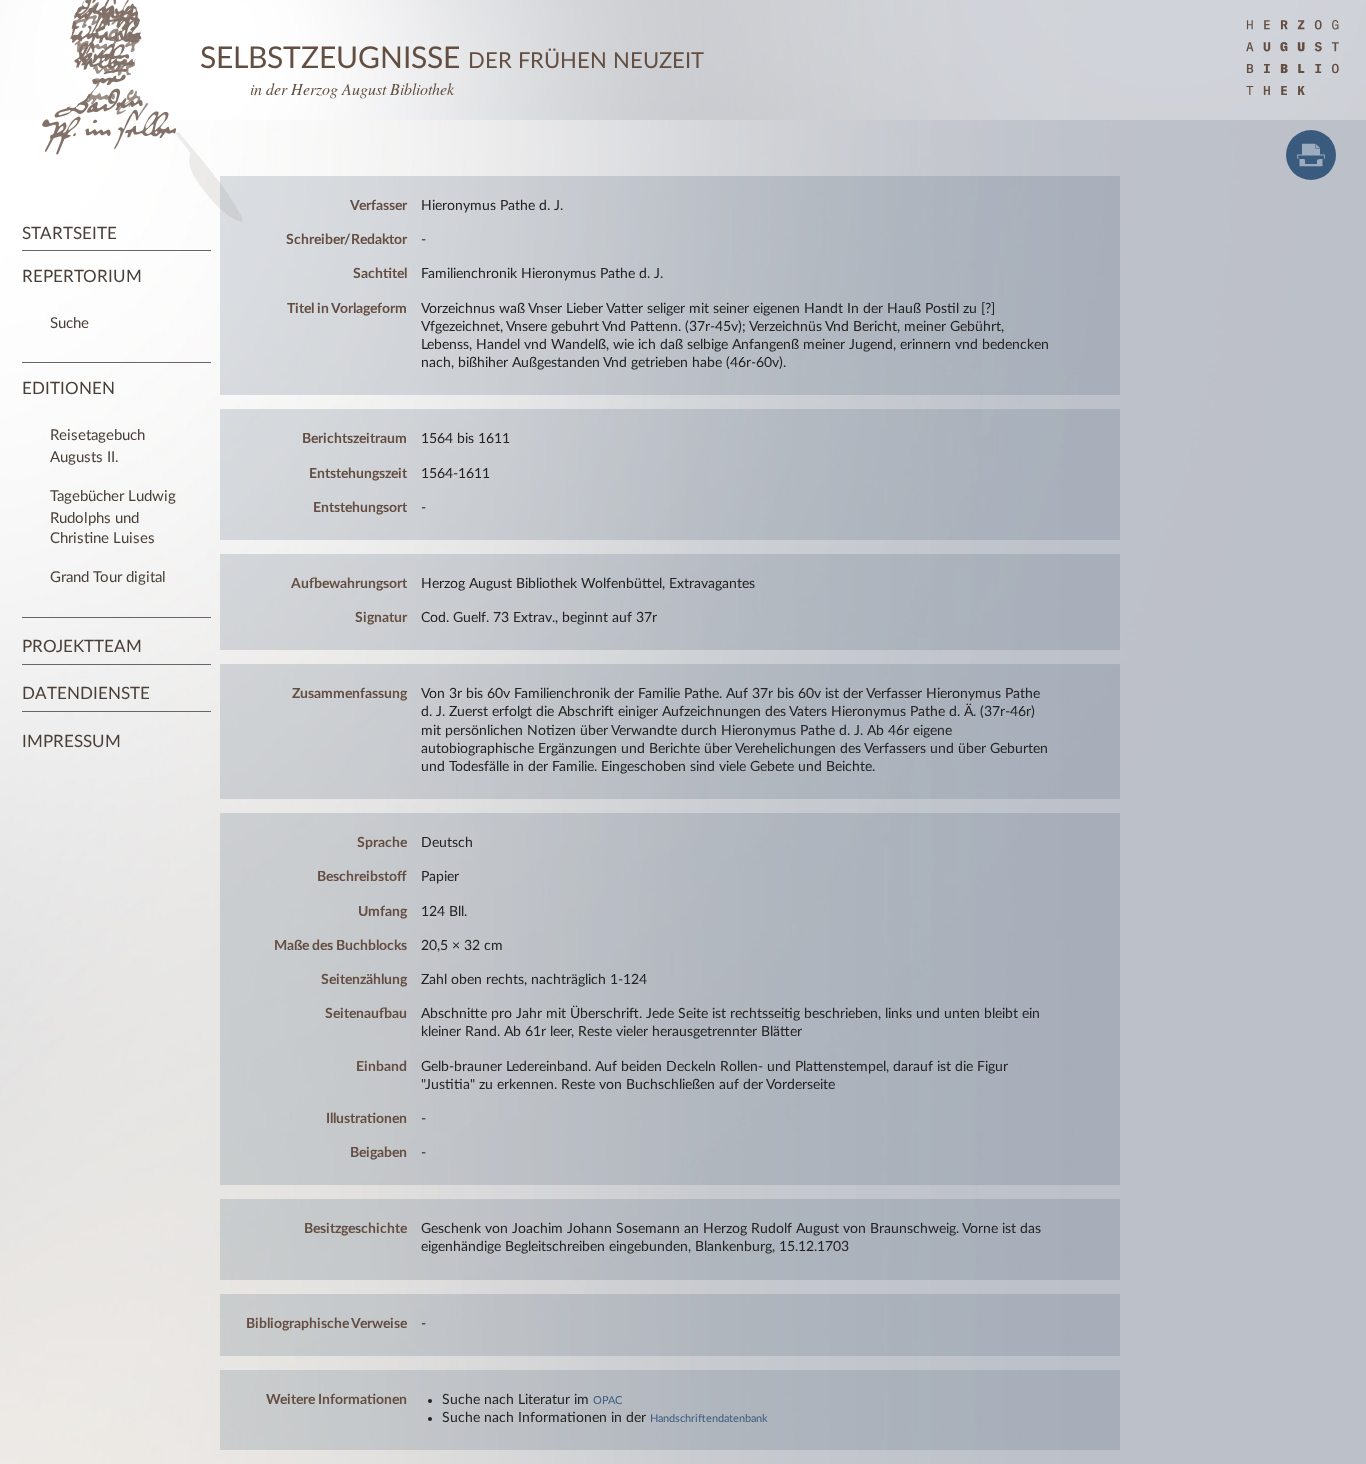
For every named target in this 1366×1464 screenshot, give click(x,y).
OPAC (607, 1400)
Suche (69, 323)
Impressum (71, 741)
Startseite (69, 233)
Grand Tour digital (108, 577)
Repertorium (82, 276)
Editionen (68, 388)
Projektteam (82, 646)
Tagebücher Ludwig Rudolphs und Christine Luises (113, 517)
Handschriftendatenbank (709, 1418)
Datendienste (86, 693)
